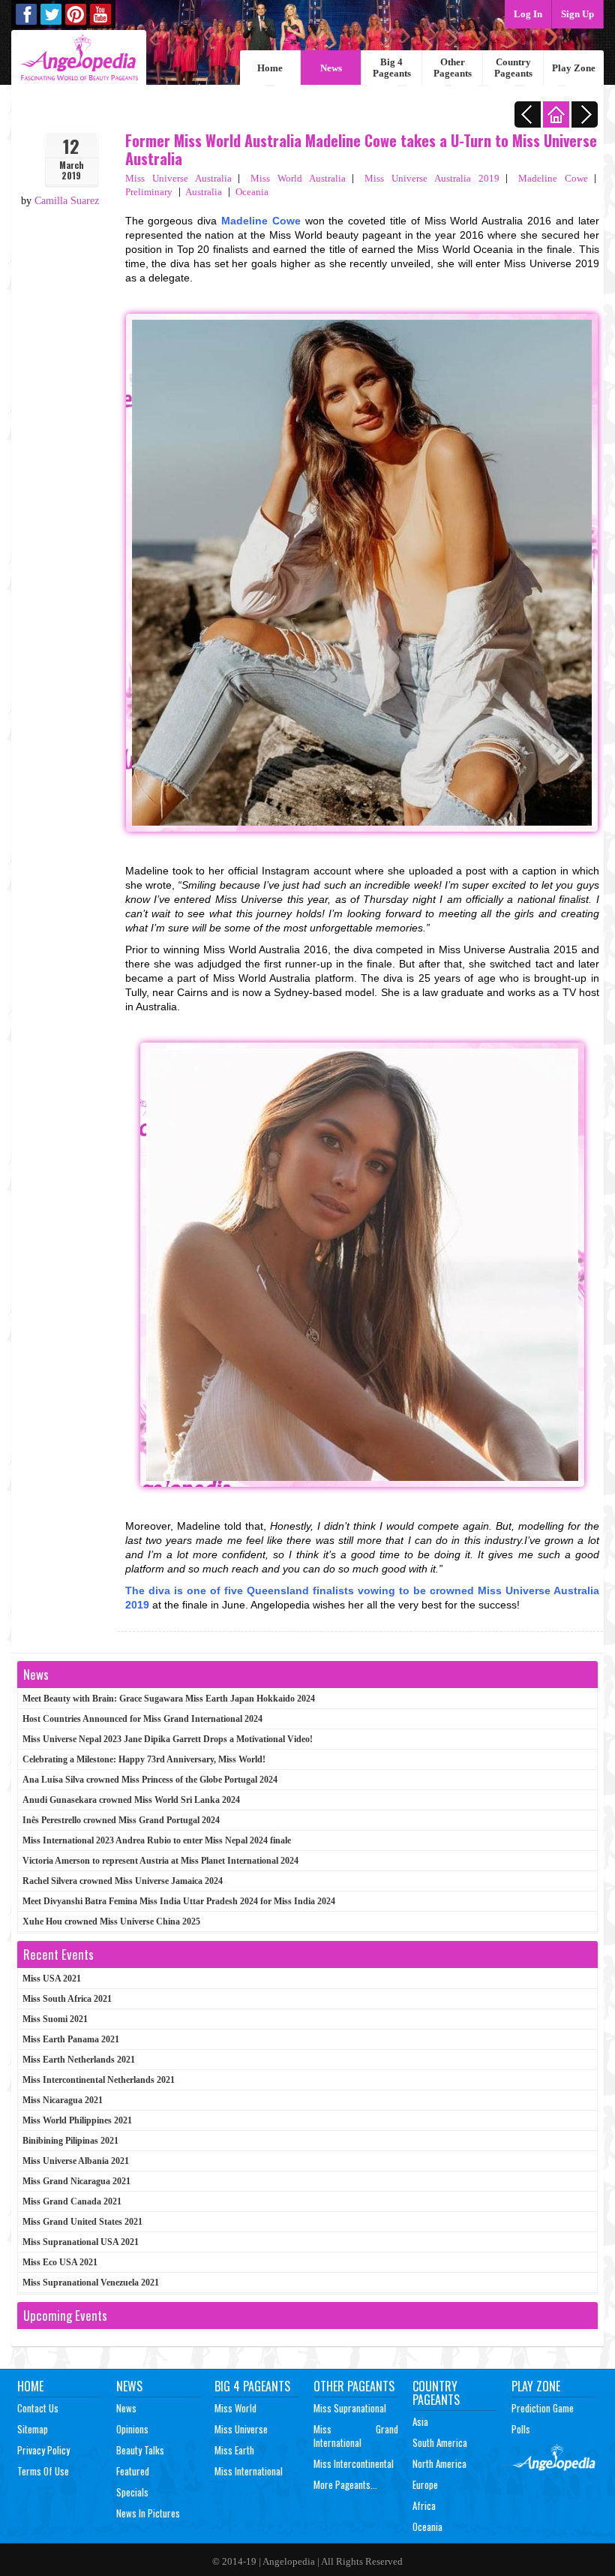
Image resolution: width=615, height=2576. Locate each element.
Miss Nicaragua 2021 (63, 2100)
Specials (132, 2492)
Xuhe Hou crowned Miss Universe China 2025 (111, 1921)
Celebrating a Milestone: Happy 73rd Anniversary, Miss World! (144, 1759)
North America (439, 2463)
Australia (204, 192)
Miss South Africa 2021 (67, 1999)
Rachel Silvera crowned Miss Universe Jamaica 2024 (123, 1881)
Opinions (132, 2429)
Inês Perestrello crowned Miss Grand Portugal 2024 (121, 1820)
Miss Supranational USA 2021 (81, 2242)
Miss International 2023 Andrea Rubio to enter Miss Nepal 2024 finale (157, 1840)
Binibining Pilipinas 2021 (70, 2141)
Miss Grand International (356, 2436)
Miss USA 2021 (52, 1979)
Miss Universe (241, 2429)
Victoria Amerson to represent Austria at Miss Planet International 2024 (160, 1861)
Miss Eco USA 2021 (60, 2262)
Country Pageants (513, 68)
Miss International (249, 2471)
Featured (133, 2471)
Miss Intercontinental (354, 2463)
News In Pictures (148, 2513)
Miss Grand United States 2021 (82, 2222)
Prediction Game (543, 2408)
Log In (528, 14)
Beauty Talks (140, 2450)
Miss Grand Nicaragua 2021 (76, 2181)
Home (270, 68)
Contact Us (38, 2408)
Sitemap (33, 2429)
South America (440, 2442)
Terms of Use (43, 2471)
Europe (425, 2484)
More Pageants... (345, 2484)
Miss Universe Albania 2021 (76, 2161)
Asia (420, 2421)
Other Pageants (453, 68)
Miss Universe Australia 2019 (432, 178)
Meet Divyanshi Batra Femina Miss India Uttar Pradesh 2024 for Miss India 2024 (179, 1901)
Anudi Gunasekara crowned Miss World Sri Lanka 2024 (131, 1800)
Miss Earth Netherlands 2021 (79, 2060)
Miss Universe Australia (178, 178)
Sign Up (577, 14)
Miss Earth (234, 2450)
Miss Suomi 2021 (55, 2019)
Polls (521, 2429)
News (331, 68)
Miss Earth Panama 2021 (71, 2039)
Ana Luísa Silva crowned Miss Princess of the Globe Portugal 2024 (150, 1780)
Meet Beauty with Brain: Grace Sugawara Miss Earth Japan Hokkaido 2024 (169, 1699)
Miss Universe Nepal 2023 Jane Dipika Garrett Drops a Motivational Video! (168, 1739)
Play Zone (574, 68)
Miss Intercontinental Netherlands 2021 (99, 2080)
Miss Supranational (350, 2408)
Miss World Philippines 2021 (77, 2120)
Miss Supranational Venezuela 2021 (91, 2283)
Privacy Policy (43, 2450)
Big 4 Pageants (392, 68)
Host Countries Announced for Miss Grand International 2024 (142, 1719)
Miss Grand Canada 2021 (72, 2201)
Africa (424, 2505)
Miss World (235, 2408)
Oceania (252, 192)
